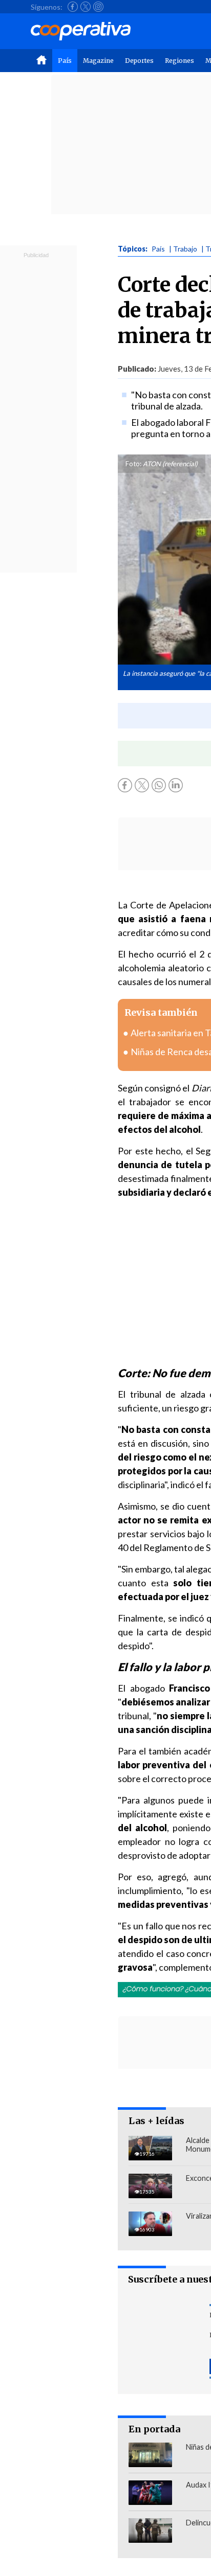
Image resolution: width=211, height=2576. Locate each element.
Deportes (139, 61)
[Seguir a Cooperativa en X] (86, 7)
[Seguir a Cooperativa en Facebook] (73, 7)
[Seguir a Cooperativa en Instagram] (98, 7)
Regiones (180, 61)
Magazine (98, 61)
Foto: (133, 464)
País (65, 61)
